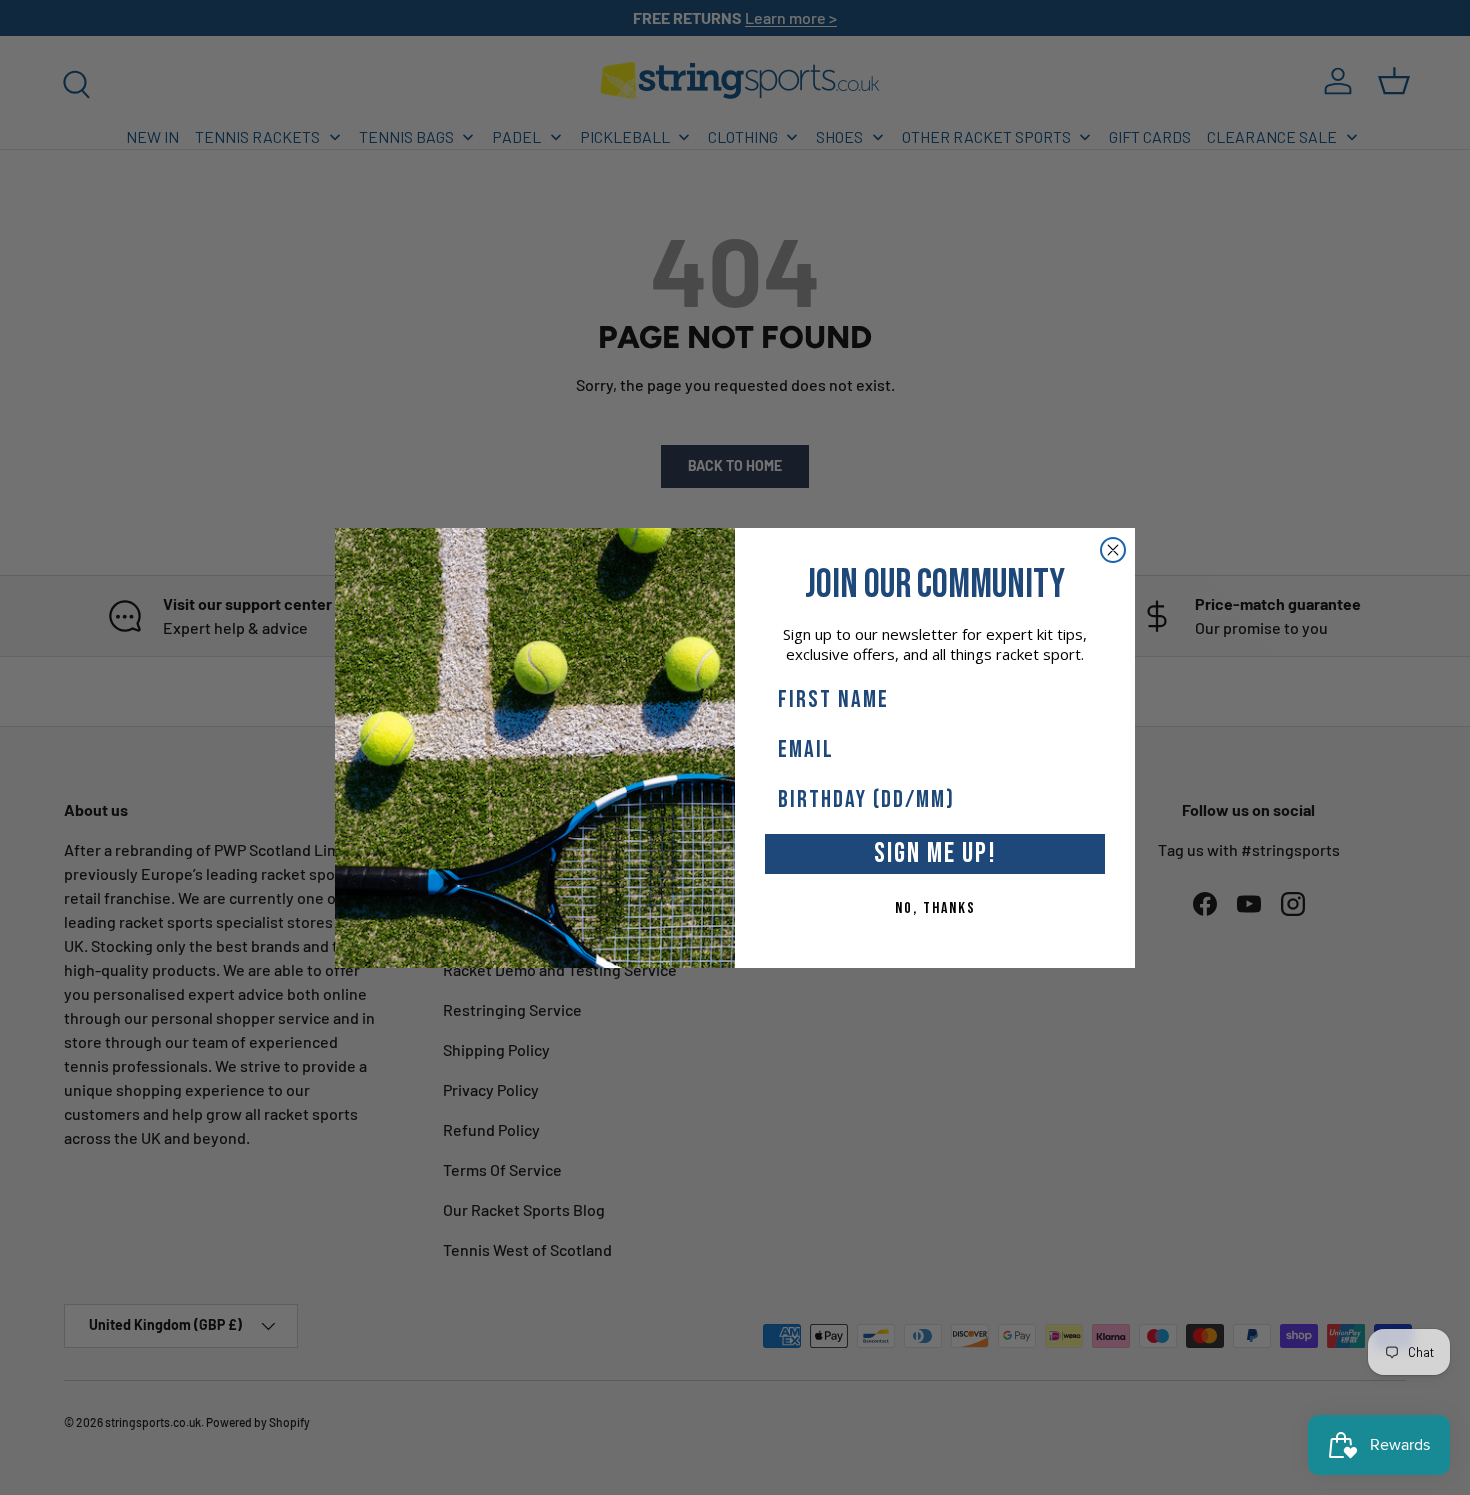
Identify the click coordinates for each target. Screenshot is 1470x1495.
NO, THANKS (935, 908)
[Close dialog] (1113, 550)
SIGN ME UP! (935, 853)
